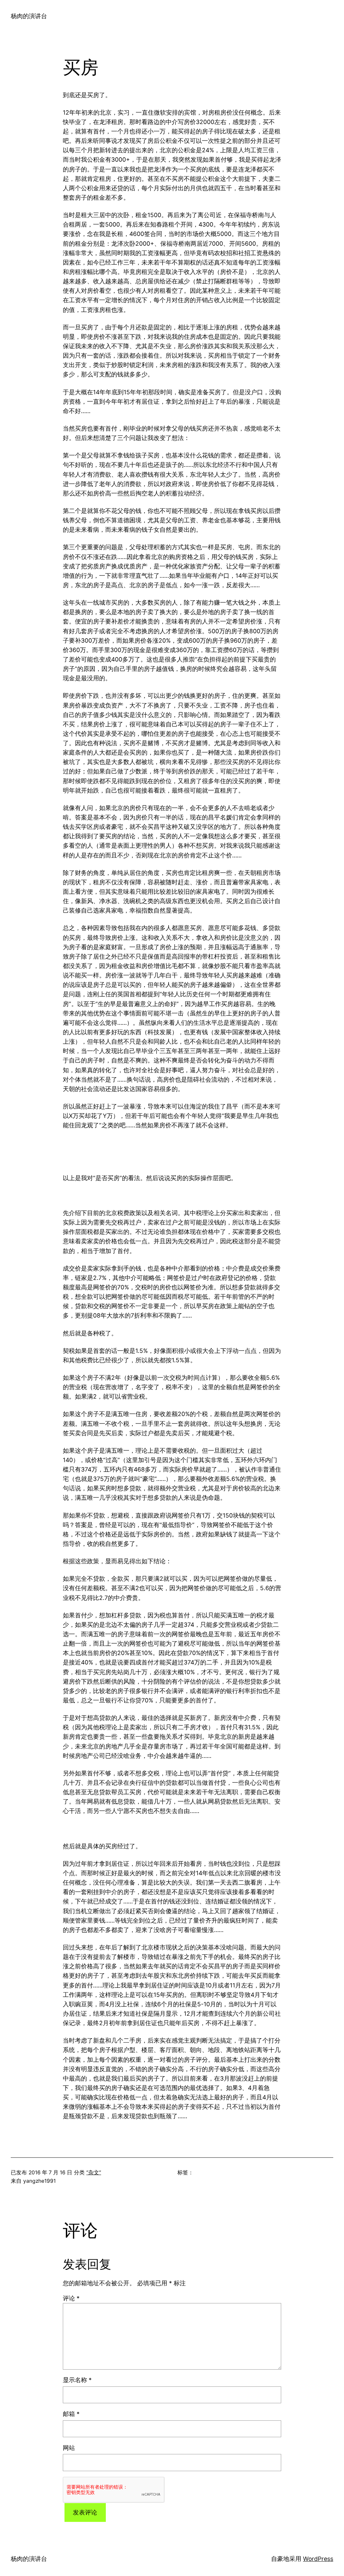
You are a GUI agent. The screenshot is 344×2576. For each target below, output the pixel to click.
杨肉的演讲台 (29, 16)
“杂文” (94, 2172)
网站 (69, 2448)
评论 (71, 2298)
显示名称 (77, 2380)
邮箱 (71, 2414)
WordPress (318, 2559)
